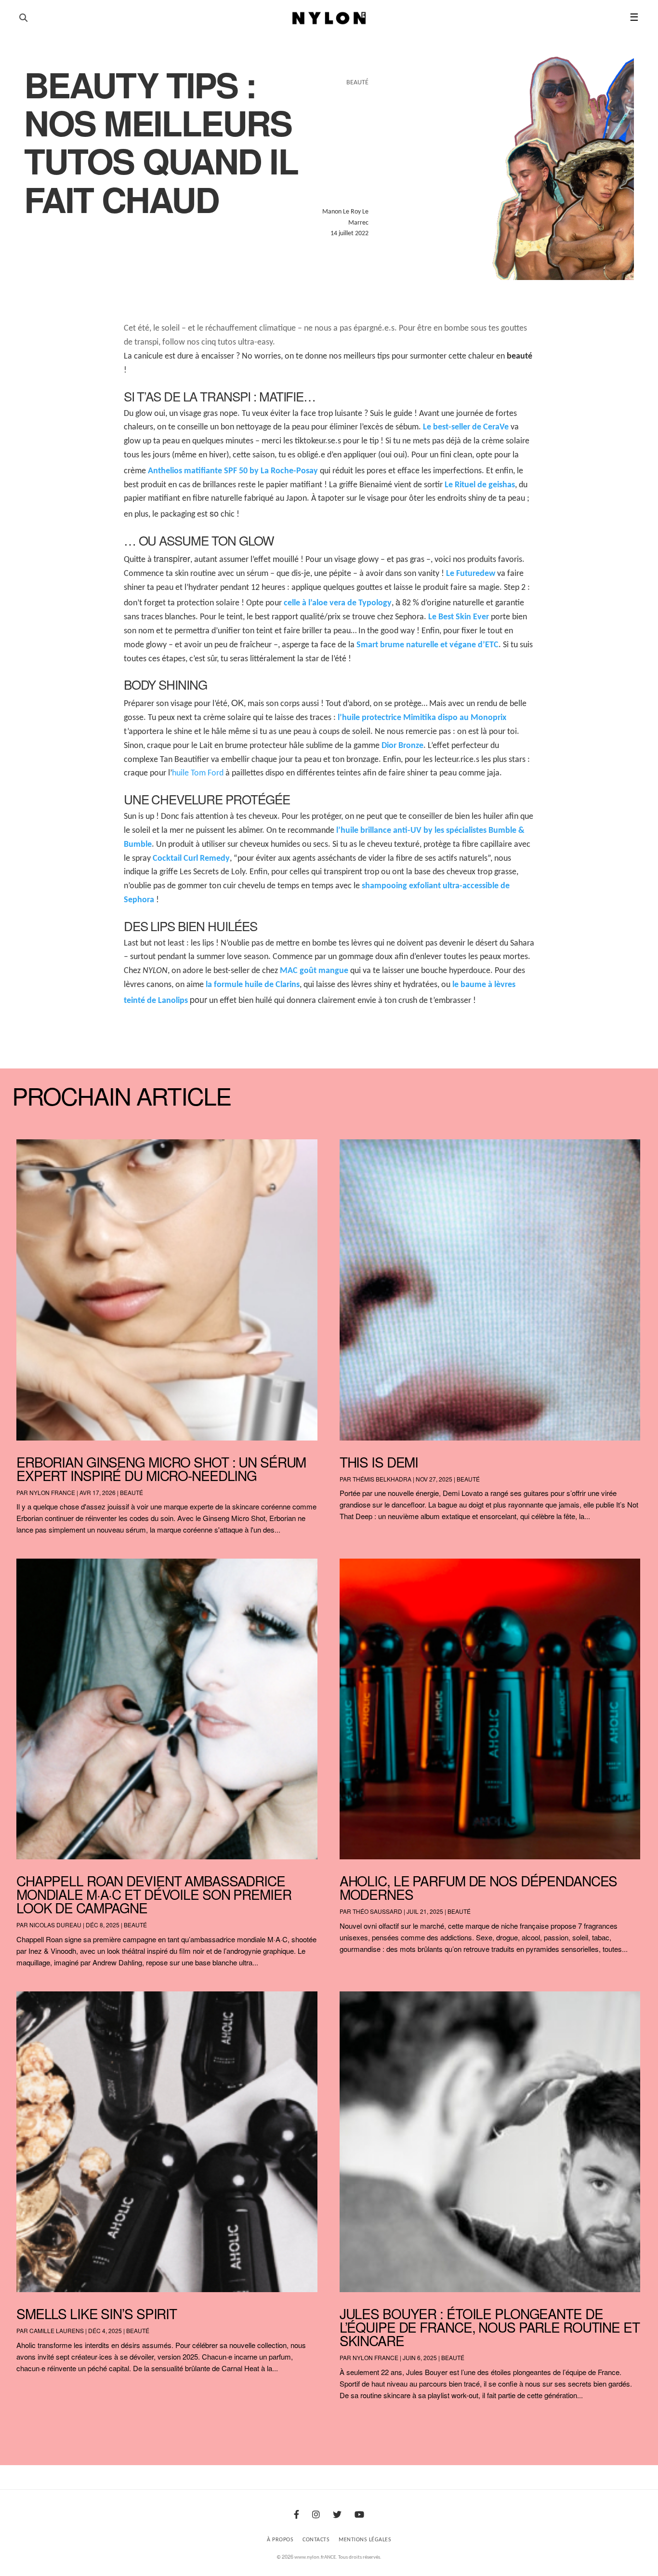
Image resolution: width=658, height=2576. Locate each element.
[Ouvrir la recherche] (23, 18)
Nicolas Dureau (55, 1925)
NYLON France (52, 1492)
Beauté (132, 1492)
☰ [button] (634, 18)
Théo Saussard (377, 1911)
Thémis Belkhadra (382, 1479)
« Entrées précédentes (34, 2420)
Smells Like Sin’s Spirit (97, 2313)
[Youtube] (359, 2516)
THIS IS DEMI (379, 1462)
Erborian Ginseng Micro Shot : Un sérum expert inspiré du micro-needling (161, 1468)
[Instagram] (316, 2516)
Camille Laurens (57, 2330)
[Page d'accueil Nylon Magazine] (329, 18)
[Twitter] (337, 2516)
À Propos (280, 2540)
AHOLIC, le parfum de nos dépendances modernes (479, 1887)
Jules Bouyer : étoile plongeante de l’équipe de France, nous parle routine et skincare (490, 2327)
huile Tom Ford (198, 773)
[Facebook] (296, 2516)
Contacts (316, 2540)
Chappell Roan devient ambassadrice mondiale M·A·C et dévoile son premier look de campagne (154, 1894)
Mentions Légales (365, 2540)
